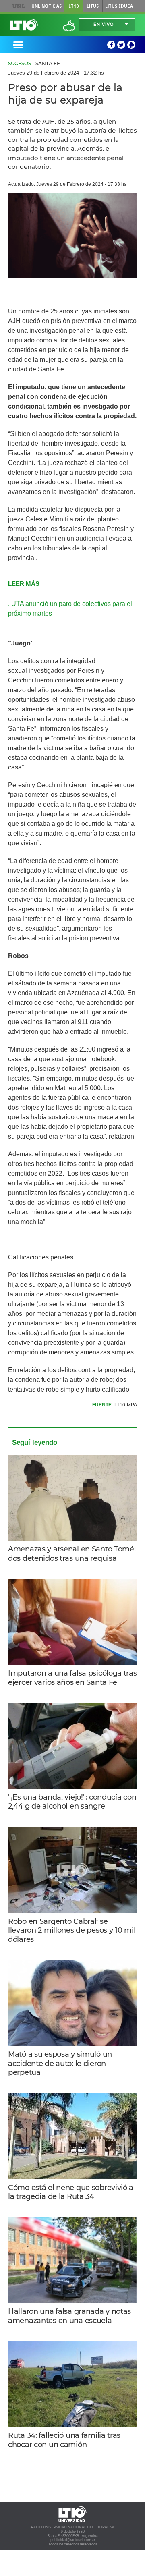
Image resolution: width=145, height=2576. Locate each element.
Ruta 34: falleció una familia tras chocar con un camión (64, 2440)
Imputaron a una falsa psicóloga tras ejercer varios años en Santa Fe (72, 1678)
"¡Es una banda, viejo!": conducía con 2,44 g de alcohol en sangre (72, 1802)
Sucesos (20, 63)
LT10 (74, 6)
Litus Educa (119, 6)
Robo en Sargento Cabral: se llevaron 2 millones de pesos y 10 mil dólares (72, 1930)
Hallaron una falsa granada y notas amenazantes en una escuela (69, 2316)
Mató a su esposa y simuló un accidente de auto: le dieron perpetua (60, 2063)
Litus (93, 6)
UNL (19, 6)
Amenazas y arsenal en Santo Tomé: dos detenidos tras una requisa (72, 1554)
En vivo (104, 24)
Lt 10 (24, 25)
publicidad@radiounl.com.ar (73, 2540)
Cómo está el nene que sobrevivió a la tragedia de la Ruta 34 (71, 2192)
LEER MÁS (24, 584)
